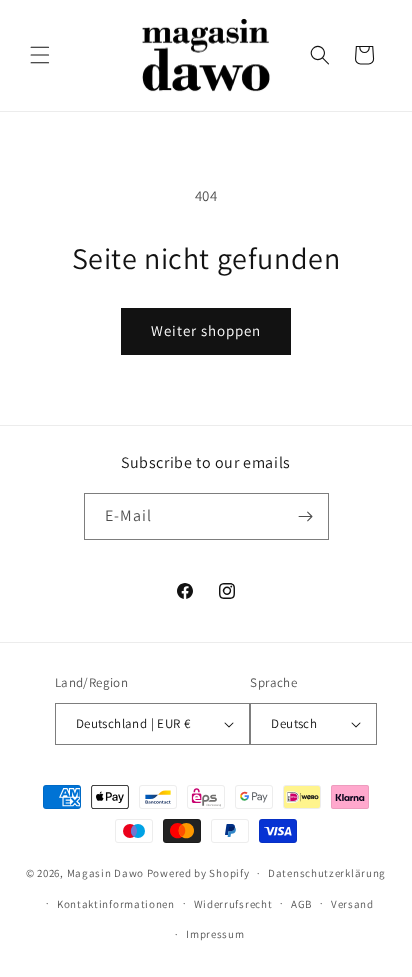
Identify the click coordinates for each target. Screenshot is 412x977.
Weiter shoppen (206, 330)
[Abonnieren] (306, 516)
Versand (352, 904)
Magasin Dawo (105, 873)
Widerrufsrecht (233, 904)
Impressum (215, 934)
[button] (40, 55)
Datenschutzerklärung (327, 873)
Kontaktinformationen (116, 904)
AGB (301, 904)
